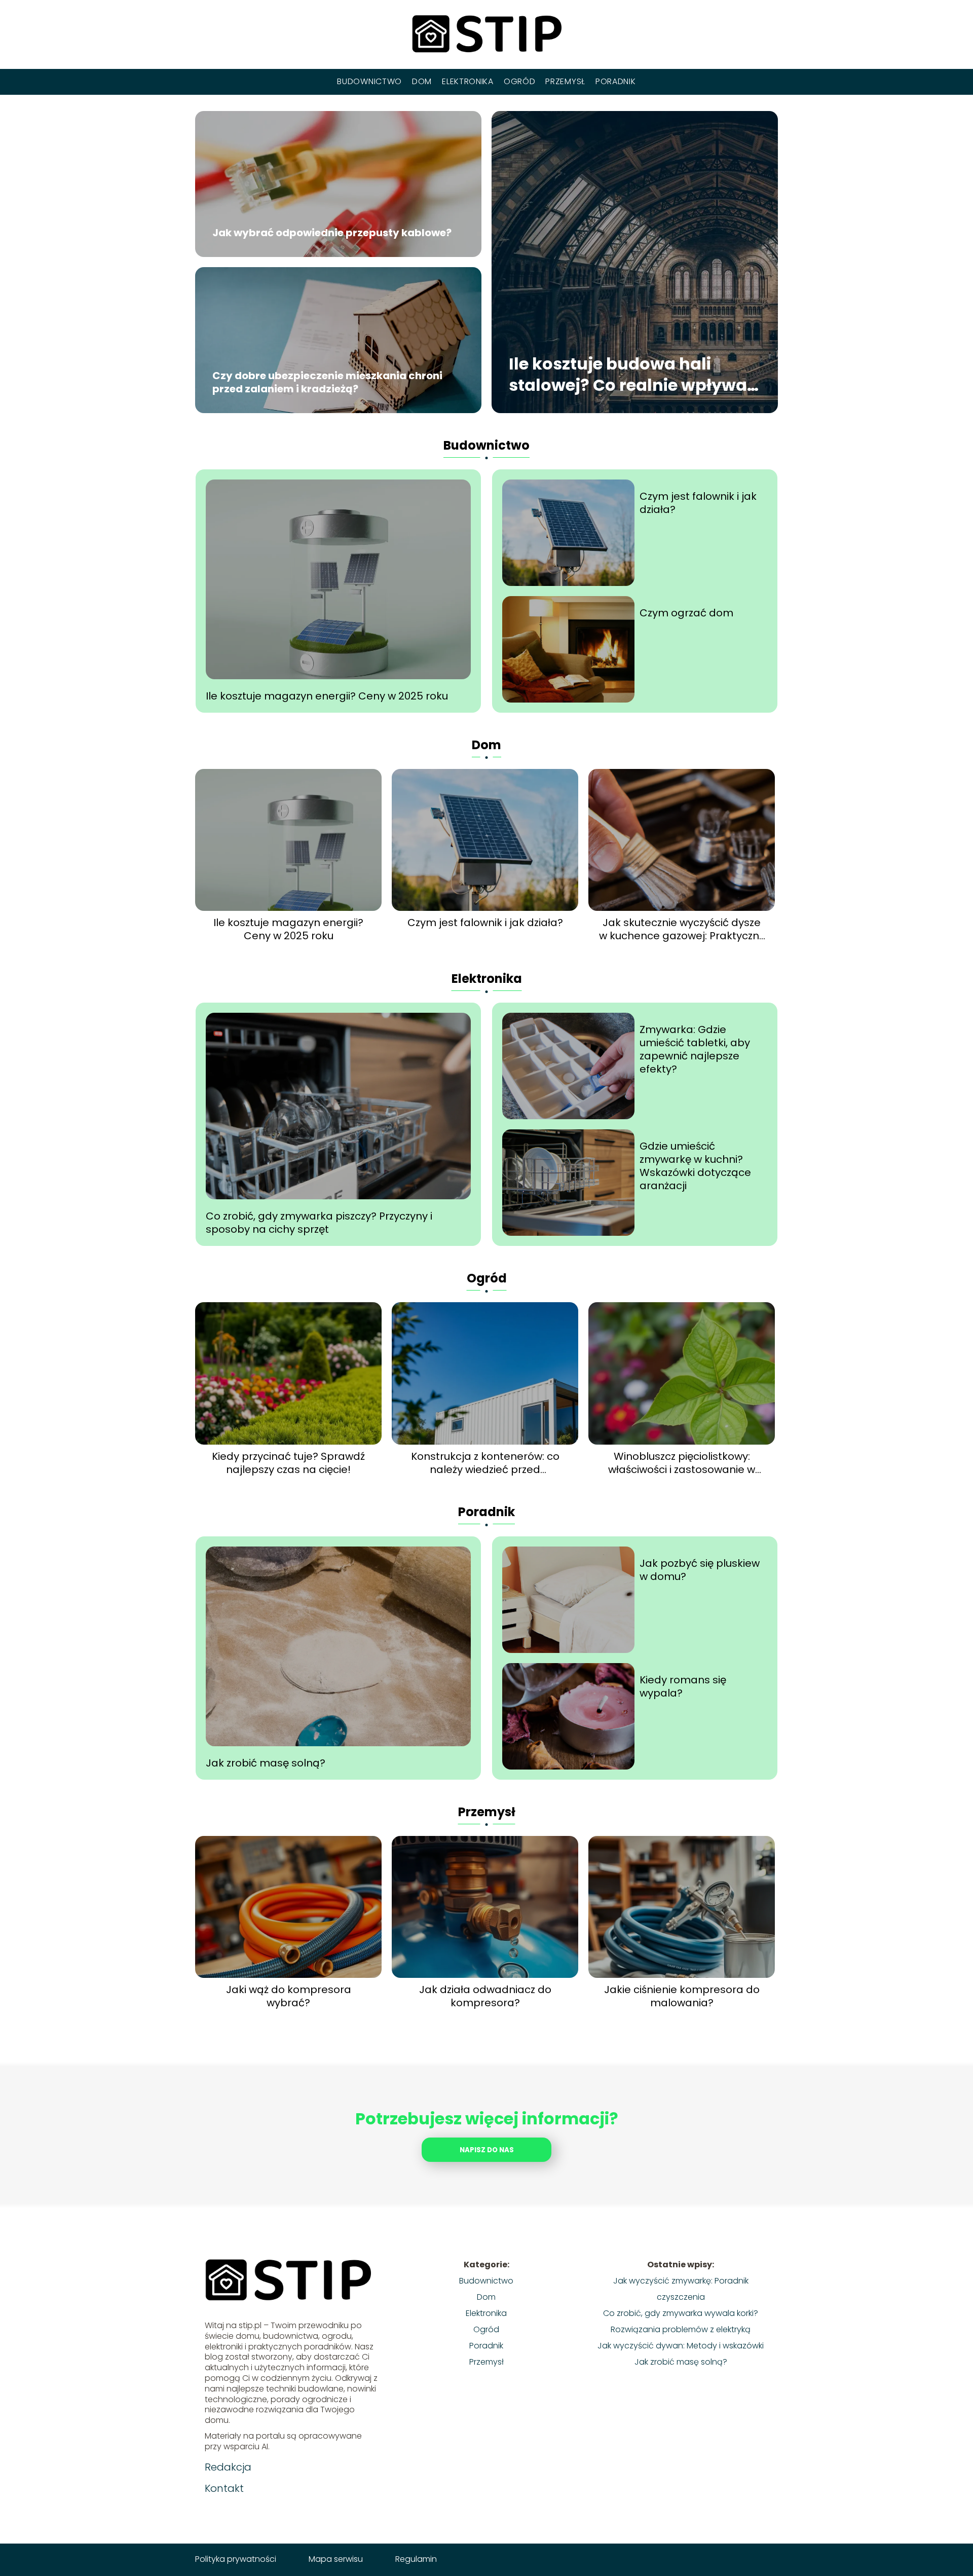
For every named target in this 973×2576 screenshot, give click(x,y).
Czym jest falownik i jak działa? (698, 503)
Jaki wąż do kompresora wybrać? (289, 1996)
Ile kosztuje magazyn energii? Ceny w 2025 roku (327, 696)
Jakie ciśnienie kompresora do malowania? (682, 1996)
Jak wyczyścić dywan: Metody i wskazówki (681, 2346)
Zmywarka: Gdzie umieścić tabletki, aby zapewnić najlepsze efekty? (695, 1049)
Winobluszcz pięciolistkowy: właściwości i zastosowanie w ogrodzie (682, 1463)
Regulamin (416, 2559)
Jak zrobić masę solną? (266, 1763)
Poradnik (616, 81)
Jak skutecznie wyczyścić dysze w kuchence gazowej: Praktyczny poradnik (682, 929)
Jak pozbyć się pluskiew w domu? (700, 1570)
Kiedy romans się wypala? (683, 1686)
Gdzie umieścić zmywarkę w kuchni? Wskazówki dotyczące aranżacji (695, 1166)
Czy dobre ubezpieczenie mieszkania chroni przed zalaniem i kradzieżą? (327, 383)
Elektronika (468, 81)
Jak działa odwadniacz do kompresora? (485, 1996)
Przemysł (565, 81)
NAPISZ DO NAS (487, 2150)
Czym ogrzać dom (686, 613)
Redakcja (228, 2467)
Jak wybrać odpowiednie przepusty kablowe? (332, 233)
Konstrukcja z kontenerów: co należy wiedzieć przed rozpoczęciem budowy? (485, 1463)
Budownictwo (369, 81)
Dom (422, 81)
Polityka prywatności (236, 2559)
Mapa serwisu (336, 2559)
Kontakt (224, 2488)
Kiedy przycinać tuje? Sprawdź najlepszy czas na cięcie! (288, 1463)
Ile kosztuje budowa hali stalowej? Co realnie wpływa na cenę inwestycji (628, 375)
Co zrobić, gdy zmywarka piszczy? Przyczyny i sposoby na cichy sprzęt (319, 1223)
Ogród (520, 81)
